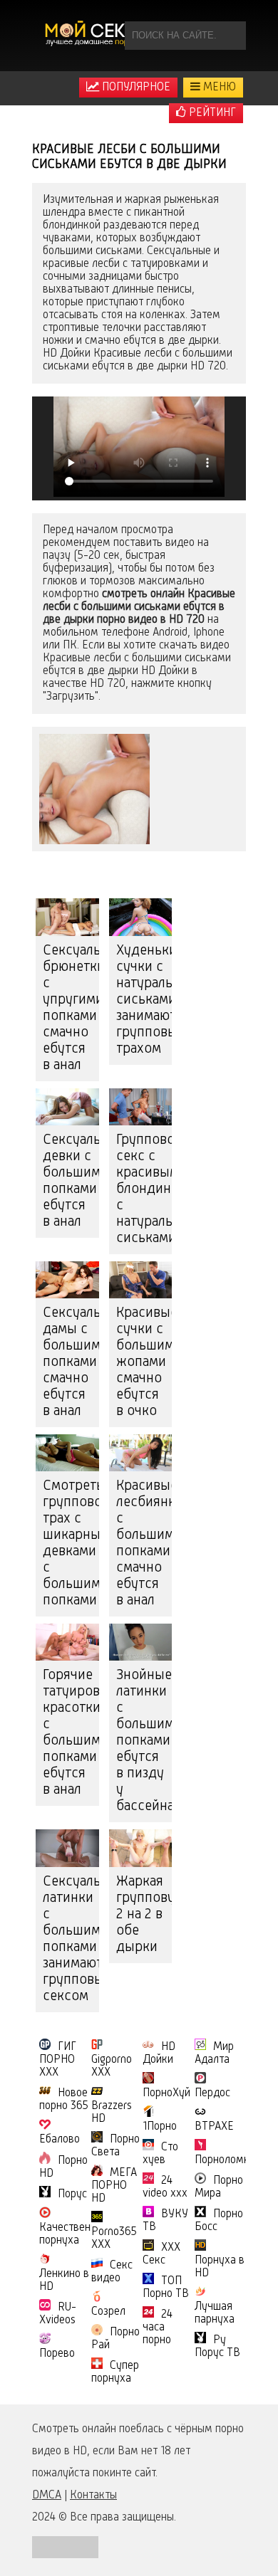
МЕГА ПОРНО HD (114, 2186)
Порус (72, 2194)
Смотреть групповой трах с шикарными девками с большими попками (71, 1544)
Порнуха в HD (220, 2267)
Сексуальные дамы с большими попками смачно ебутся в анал (71, 1362)
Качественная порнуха (73, 2234)
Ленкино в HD (64, 2281)
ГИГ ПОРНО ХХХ (58, 2060)
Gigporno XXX (112, 2066)
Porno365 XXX (114, 2239)
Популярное (135, 88)
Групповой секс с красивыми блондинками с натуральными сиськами (144, 1189)
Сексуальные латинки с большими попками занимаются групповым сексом (71, 1939)
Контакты (93, 2496)
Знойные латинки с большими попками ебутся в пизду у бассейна (144, 1741)
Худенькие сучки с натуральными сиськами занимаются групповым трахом (144, 1000)
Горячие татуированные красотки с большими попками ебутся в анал (71, 1733)
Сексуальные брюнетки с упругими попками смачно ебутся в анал (71, 1008)
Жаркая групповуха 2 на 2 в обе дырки (144, 1915)
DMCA (47, 2496)
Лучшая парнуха (215, 2313)
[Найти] (232, 36)
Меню (218, 88)
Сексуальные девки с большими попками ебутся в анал (71, 1181)
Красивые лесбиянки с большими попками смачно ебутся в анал (144, 1544)
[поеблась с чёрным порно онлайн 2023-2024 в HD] (93, 36)
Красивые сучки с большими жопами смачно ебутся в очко (144, 1362)
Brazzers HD (112, 2113)
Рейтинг (211, 113)
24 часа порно (158, 2328)
